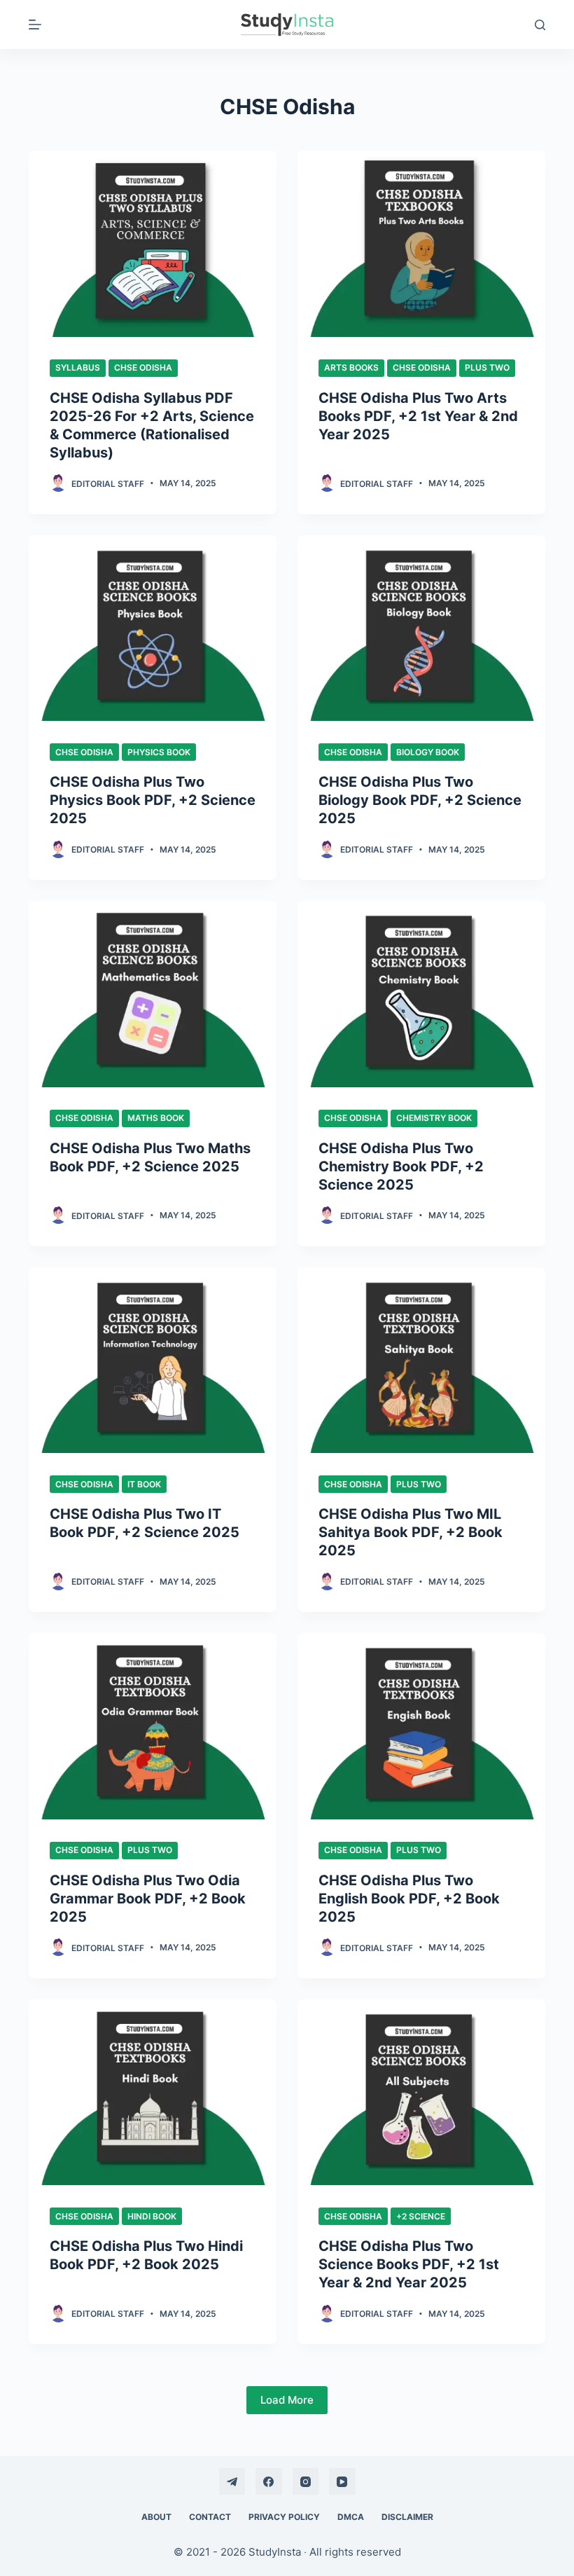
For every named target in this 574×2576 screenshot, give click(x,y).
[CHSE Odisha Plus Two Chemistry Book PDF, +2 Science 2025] (421, 994)
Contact (210, 2517)
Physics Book (159, 752)
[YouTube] (342, 2481)
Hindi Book (152, 2216)
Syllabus (78, 367)
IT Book (144, 1484)
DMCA (351, 2517)
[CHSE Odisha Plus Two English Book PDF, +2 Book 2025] (421, 1726)
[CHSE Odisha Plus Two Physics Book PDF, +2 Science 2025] (153, 628)
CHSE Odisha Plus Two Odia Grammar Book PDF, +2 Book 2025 (148, 1899)
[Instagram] (306, 2481)
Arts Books (351, 367)
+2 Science (421, 2216)
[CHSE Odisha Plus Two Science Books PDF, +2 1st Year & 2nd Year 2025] (421, 2093)
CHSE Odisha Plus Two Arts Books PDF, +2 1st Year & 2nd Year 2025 (418, 416)
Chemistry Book (434, 1118)
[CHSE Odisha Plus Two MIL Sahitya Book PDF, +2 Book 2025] (421, 1361)
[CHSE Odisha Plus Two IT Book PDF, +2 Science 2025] (153, 1361)
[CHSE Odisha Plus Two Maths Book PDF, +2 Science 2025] (153, 994)
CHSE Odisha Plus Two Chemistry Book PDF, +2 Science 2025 (401, 1166)
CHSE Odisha (143, 367)
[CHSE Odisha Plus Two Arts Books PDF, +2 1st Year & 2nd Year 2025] (421, 244)
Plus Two (487, 367)
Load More (287, 2400)
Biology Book (428, 752)
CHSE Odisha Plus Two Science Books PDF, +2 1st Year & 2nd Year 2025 (409, 2264)
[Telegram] (232, 2481)
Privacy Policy (284, 2517)
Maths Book (156, 1118)
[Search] (540, 25)
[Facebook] (269, 2481)
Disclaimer (407, 2517)
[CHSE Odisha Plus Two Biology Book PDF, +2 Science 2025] (421, 628)
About (156, 2517)
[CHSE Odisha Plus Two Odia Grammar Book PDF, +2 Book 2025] (153, 1726)
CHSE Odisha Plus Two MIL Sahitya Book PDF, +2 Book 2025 (411, 1532)
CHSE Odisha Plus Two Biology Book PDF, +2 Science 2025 (420, 800)
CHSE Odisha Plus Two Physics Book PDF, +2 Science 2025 (153, 800)
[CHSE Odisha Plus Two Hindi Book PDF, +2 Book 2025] (153, 2093)
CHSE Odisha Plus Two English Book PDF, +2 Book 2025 (409, 1899)
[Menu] (35, 25)
